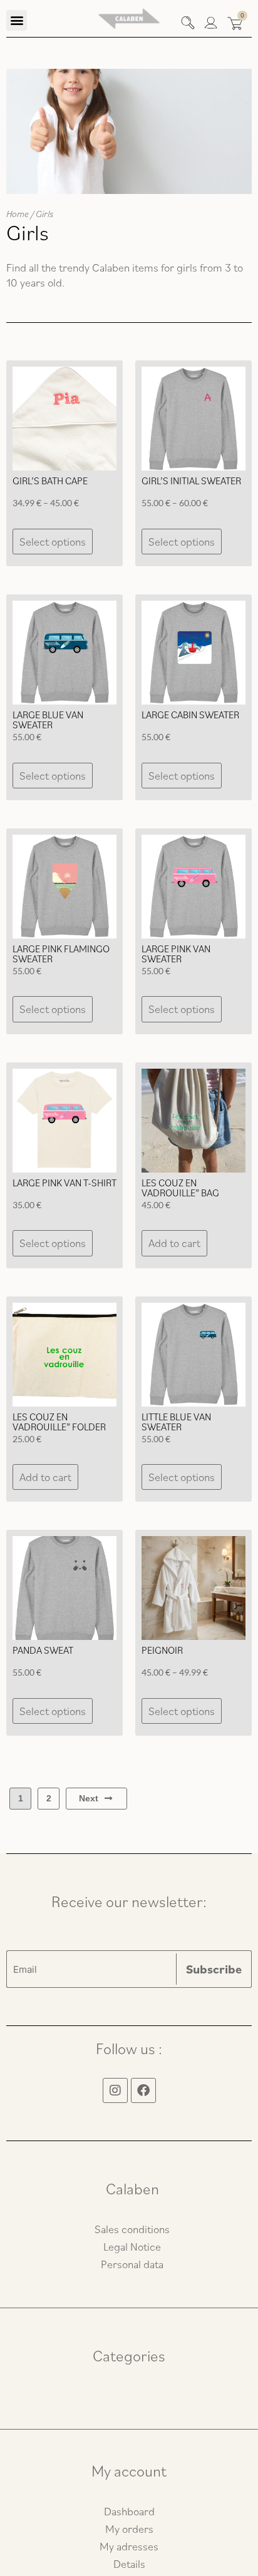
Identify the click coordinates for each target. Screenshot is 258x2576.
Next (89, 1798)
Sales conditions (132, 2229)
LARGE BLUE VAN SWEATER (48, 720)
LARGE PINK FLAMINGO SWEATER (61, 954)
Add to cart (174, 1243)
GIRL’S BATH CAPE (50, 481)
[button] (17, 20)
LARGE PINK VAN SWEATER (176, 954)
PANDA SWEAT (43, 1650)
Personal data (132, 2264)
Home (18, 214)
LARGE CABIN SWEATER (190, 715)
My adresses (129, 2546)
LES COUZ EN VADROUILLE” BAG (180, 1188)
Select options (53, 542)
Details (129, 2564)
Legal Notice (132, 2247)
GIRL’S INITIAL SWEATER (191, 481)
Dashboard (129, 2511)
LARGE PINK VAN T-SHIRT (64, 1183)
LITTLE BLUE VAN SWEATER (176, 1422)
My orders (129, 2529)
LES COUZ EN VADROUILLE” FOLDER (59, 1422)
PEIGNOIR (162, 1650)
